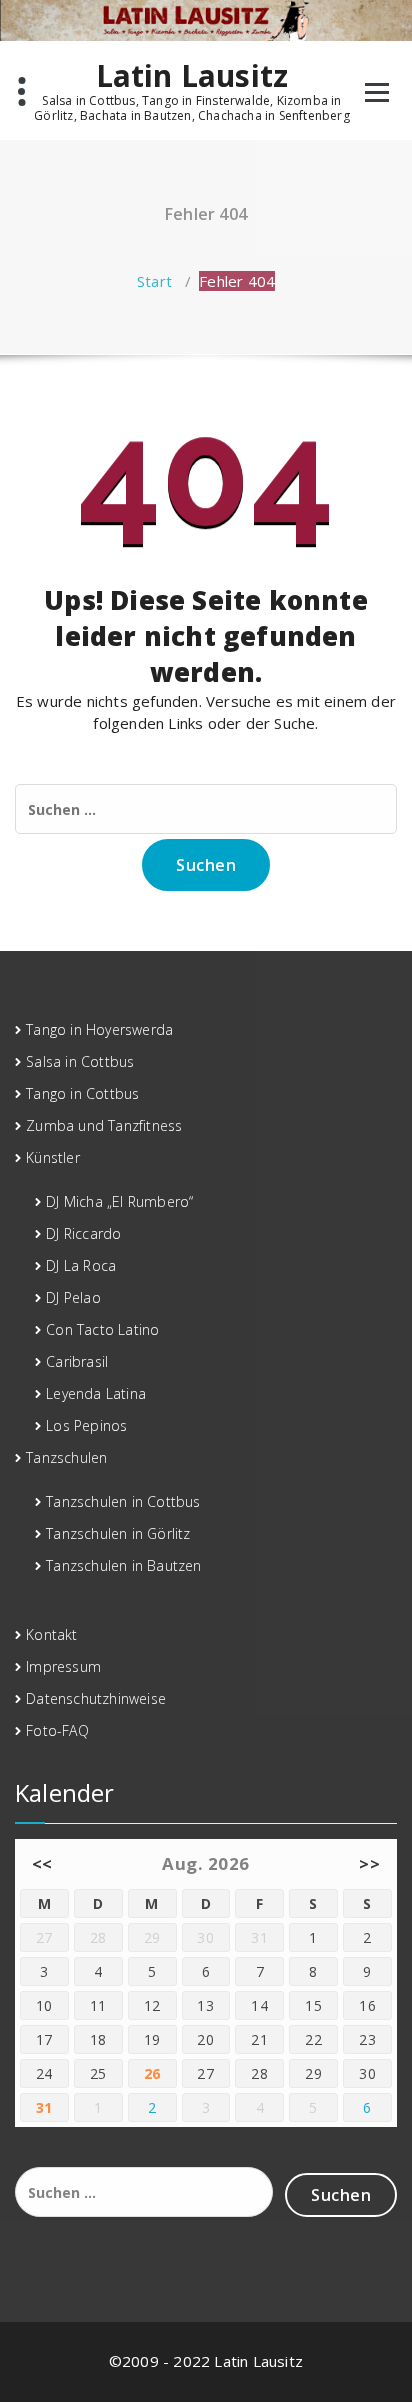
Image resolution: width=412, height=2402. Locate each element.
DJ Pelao (73, 1297)
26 (152, 2073)
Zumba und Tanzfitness (104, 1125)
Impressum (63, 1666)
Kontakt (51, 1634)
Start (154, 281)
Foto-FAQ (57, 1730)
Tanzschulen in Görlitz (118, 1533)
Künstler (53, 1157)
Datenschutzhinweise (96, 1698)
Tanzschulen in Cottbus (123, 1501)
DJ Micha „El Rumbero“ (119, 1201)
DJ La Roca (81, 1265)
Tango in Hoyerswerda (99, 1029)
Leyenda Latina (96, 1393)
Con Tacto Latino (102, 1329)
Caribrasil (77, 1361)
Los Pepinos (86, 1425)
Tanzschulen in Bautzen (123, 1565)
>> (369, 1863)
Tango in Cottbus (82, 1093)
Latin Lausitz (192, 76)
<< (42, 1863)
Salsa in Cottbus (80, 1061)
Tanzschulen (66, 1457)
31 (44, 2107)
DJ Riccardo (83, 1233)
